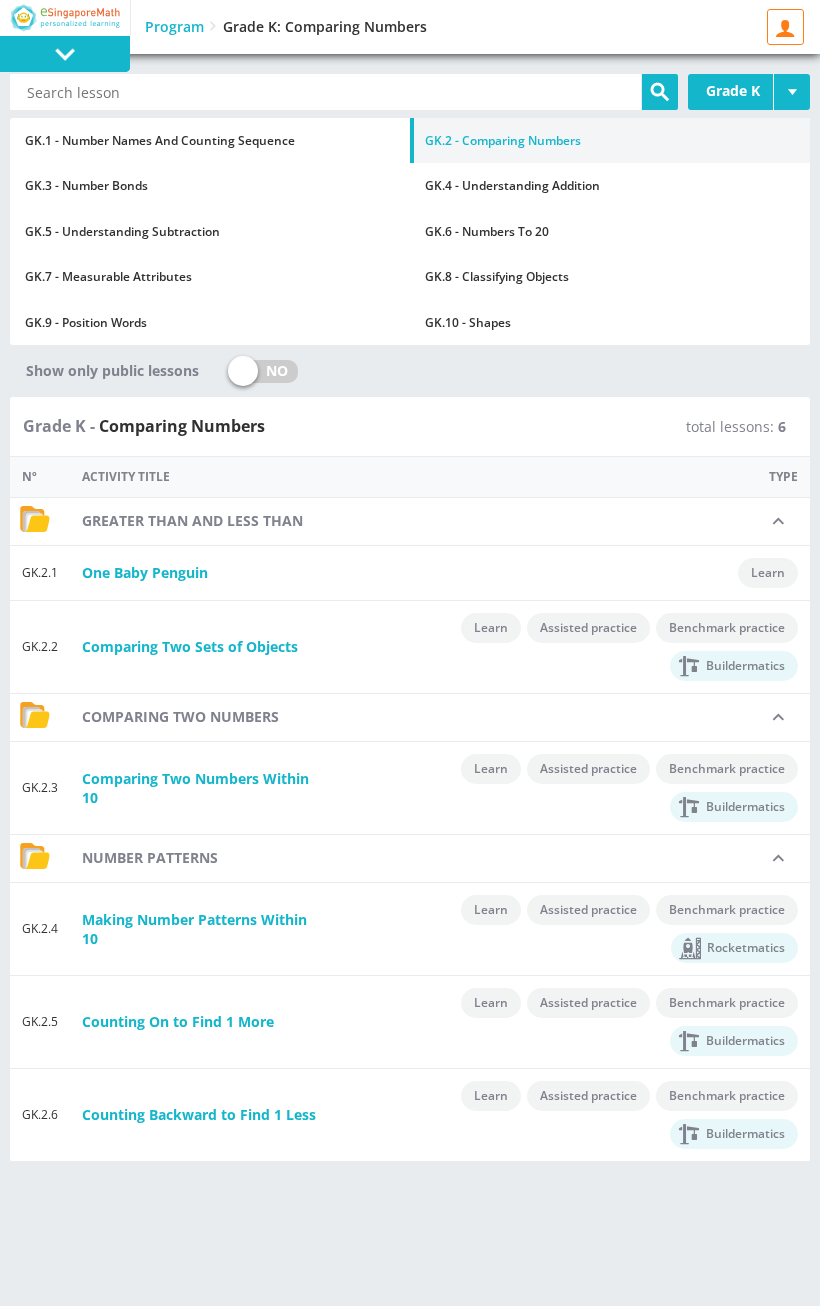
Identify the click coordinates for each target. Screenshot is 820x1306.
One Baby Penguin (145, 572)
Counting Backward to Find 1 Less (199, 1114)
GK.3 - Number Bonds (86, 185)
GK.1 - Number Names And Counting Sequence (160, 140)
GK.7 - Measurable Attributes (108, 276)
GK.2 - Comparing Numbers (503, 140)
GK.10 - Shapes (468, 322)
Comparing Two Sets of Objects (190, 646)
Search (660, 92)
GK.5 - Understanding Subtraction (122, 231)
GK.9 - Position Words (86, 322)
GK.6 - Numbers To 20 (487, 231)
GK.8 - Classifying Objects (497, 276)
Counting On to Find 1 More (178, 1021)
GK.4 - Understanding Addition (512, 185)
